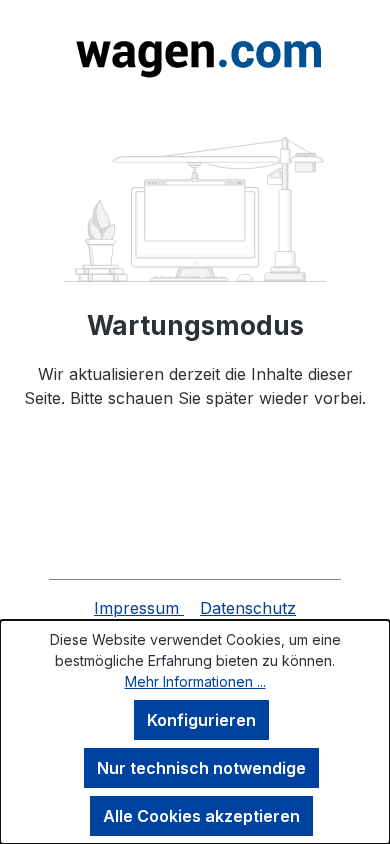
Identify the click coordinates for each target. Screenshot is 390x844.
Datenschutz (248, 608)
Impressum (139, 608)
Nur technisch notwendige (201, 768)
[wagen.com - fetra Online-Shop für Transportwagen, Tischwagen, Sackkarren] (195, 52)
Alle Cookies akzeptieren (201, 816)
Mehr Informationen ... (195, 681)
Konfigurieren (201, 720)
